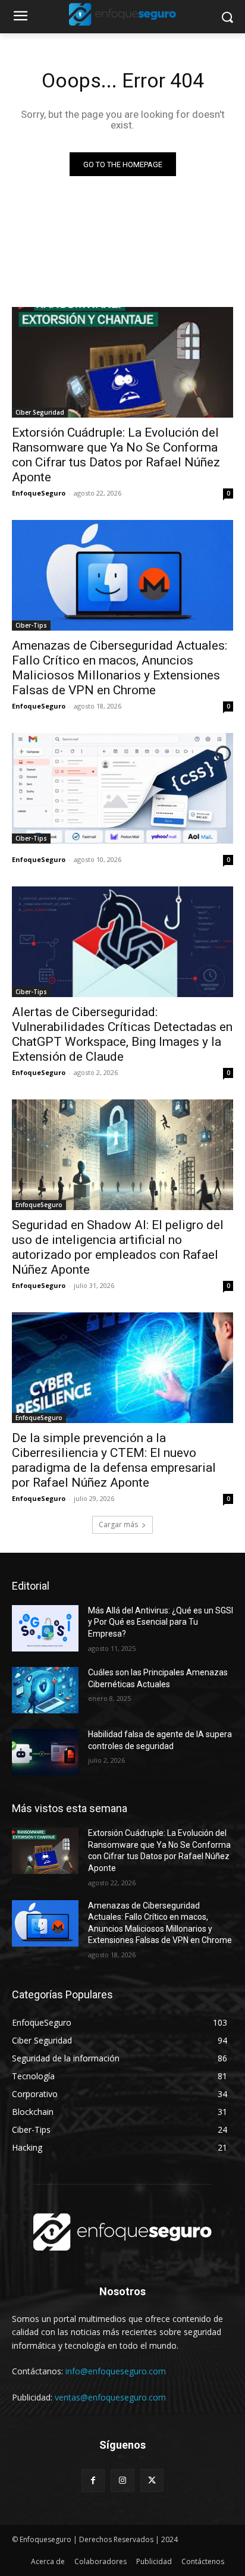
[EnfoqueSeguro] (122, 14)
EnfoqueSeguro (39, 493)
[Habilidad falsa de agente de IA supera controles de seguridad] (45, 1752)
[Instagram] (122, 2481)
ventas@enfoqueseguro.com (110, 2397)
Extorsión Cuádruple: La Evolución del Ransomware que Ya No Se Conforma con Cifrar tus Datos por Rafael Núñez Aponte (116, 455)
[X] (152, 2481)
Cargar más (118, 1524)
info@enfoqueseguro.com (116, 2371)
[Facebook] (93, 2481)
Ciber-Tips (31, 625)
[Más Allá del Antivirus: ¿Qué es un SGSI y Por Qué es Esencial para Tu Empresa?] (45, 1628)
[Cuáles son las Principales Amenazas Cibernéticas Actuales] (45, 1690)
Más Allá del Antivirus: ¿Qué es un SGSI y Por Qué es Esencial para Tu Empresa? (161, 1622)
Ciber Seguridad (40, 412)
